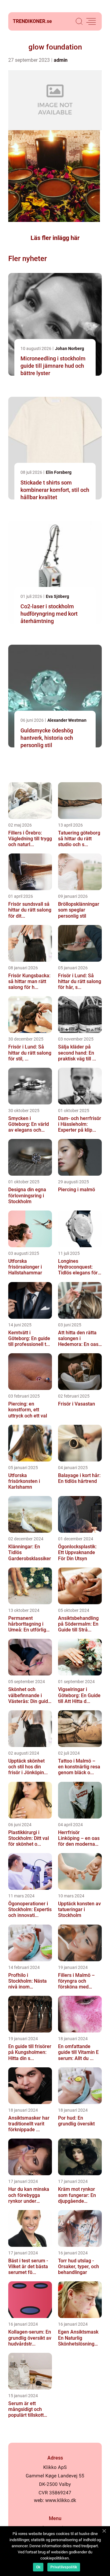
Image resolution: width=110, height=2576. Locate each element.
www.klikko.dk (61, 2500)
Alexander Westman (67, 720)
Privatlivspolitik (64, 2567)
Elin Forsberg (59, 472)
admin (61, 60)
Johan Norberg (70, 348)
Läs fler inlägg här (55, 238)
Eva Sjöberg (57, 596)
